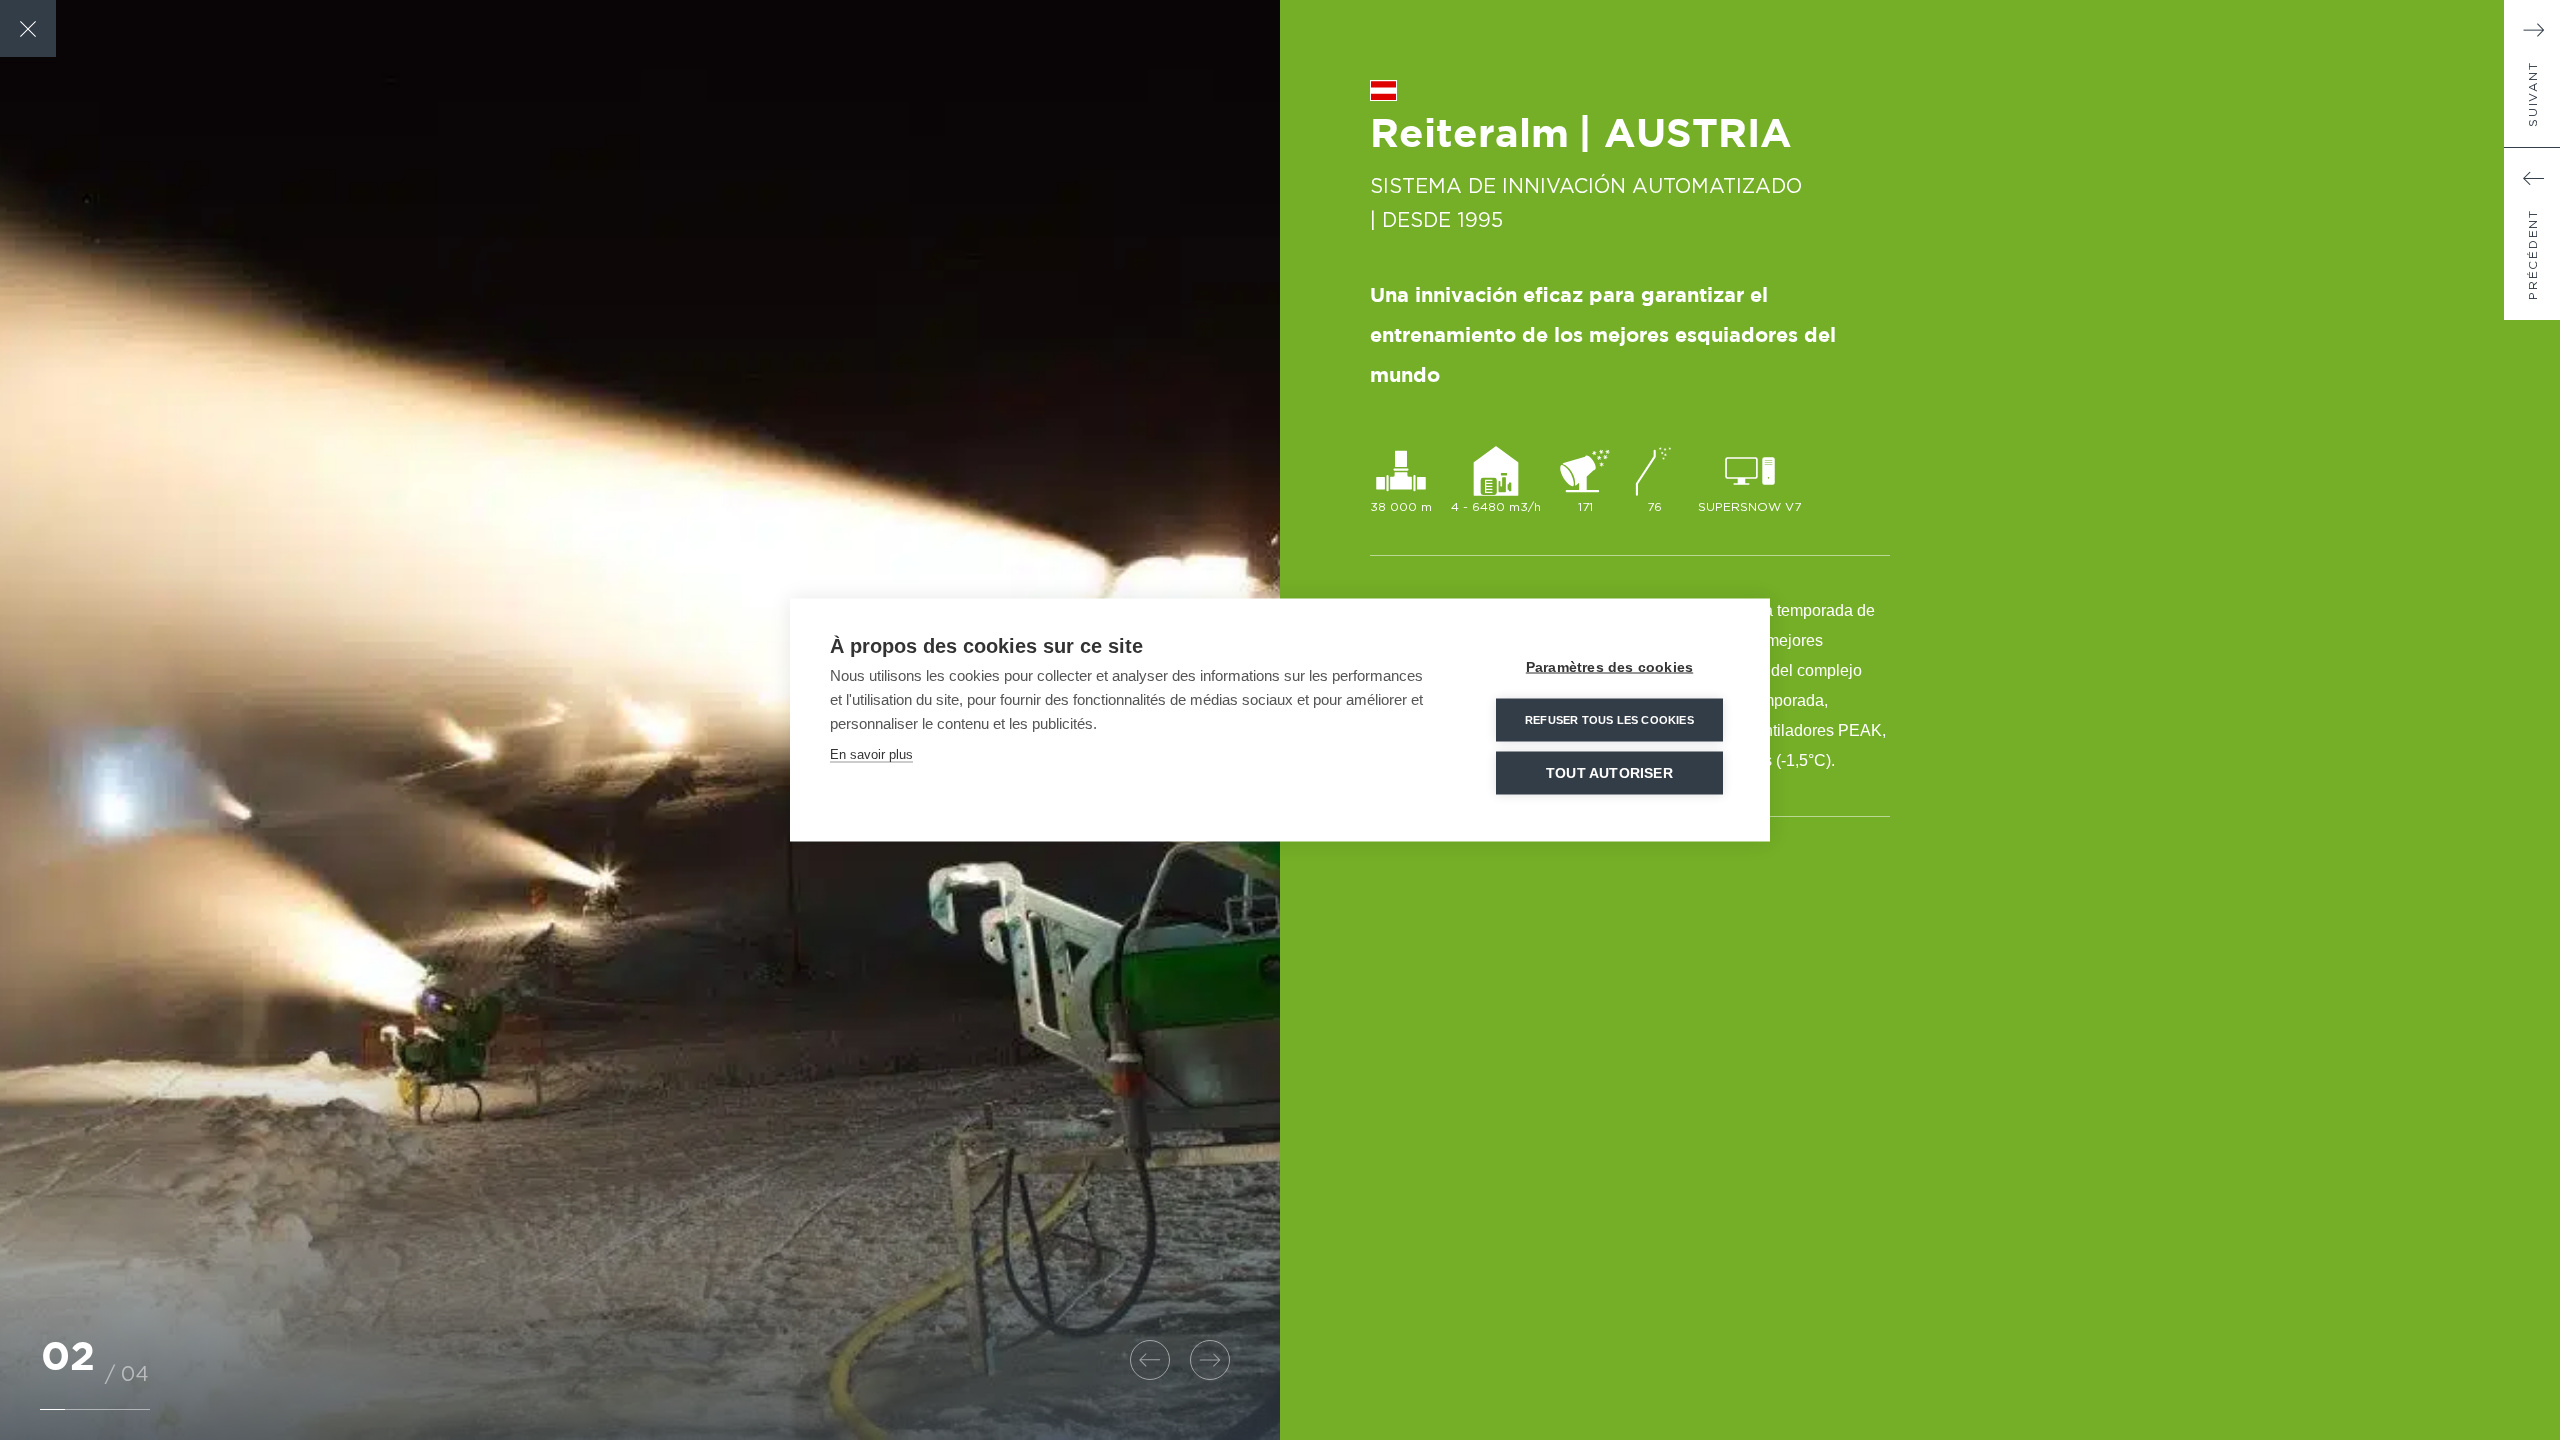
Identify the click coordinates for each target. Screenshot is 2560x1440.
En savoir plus (871, 754)
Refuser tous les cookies (1609, 720)
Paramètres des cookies (1609, 667)
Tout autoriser (1609, 773)
